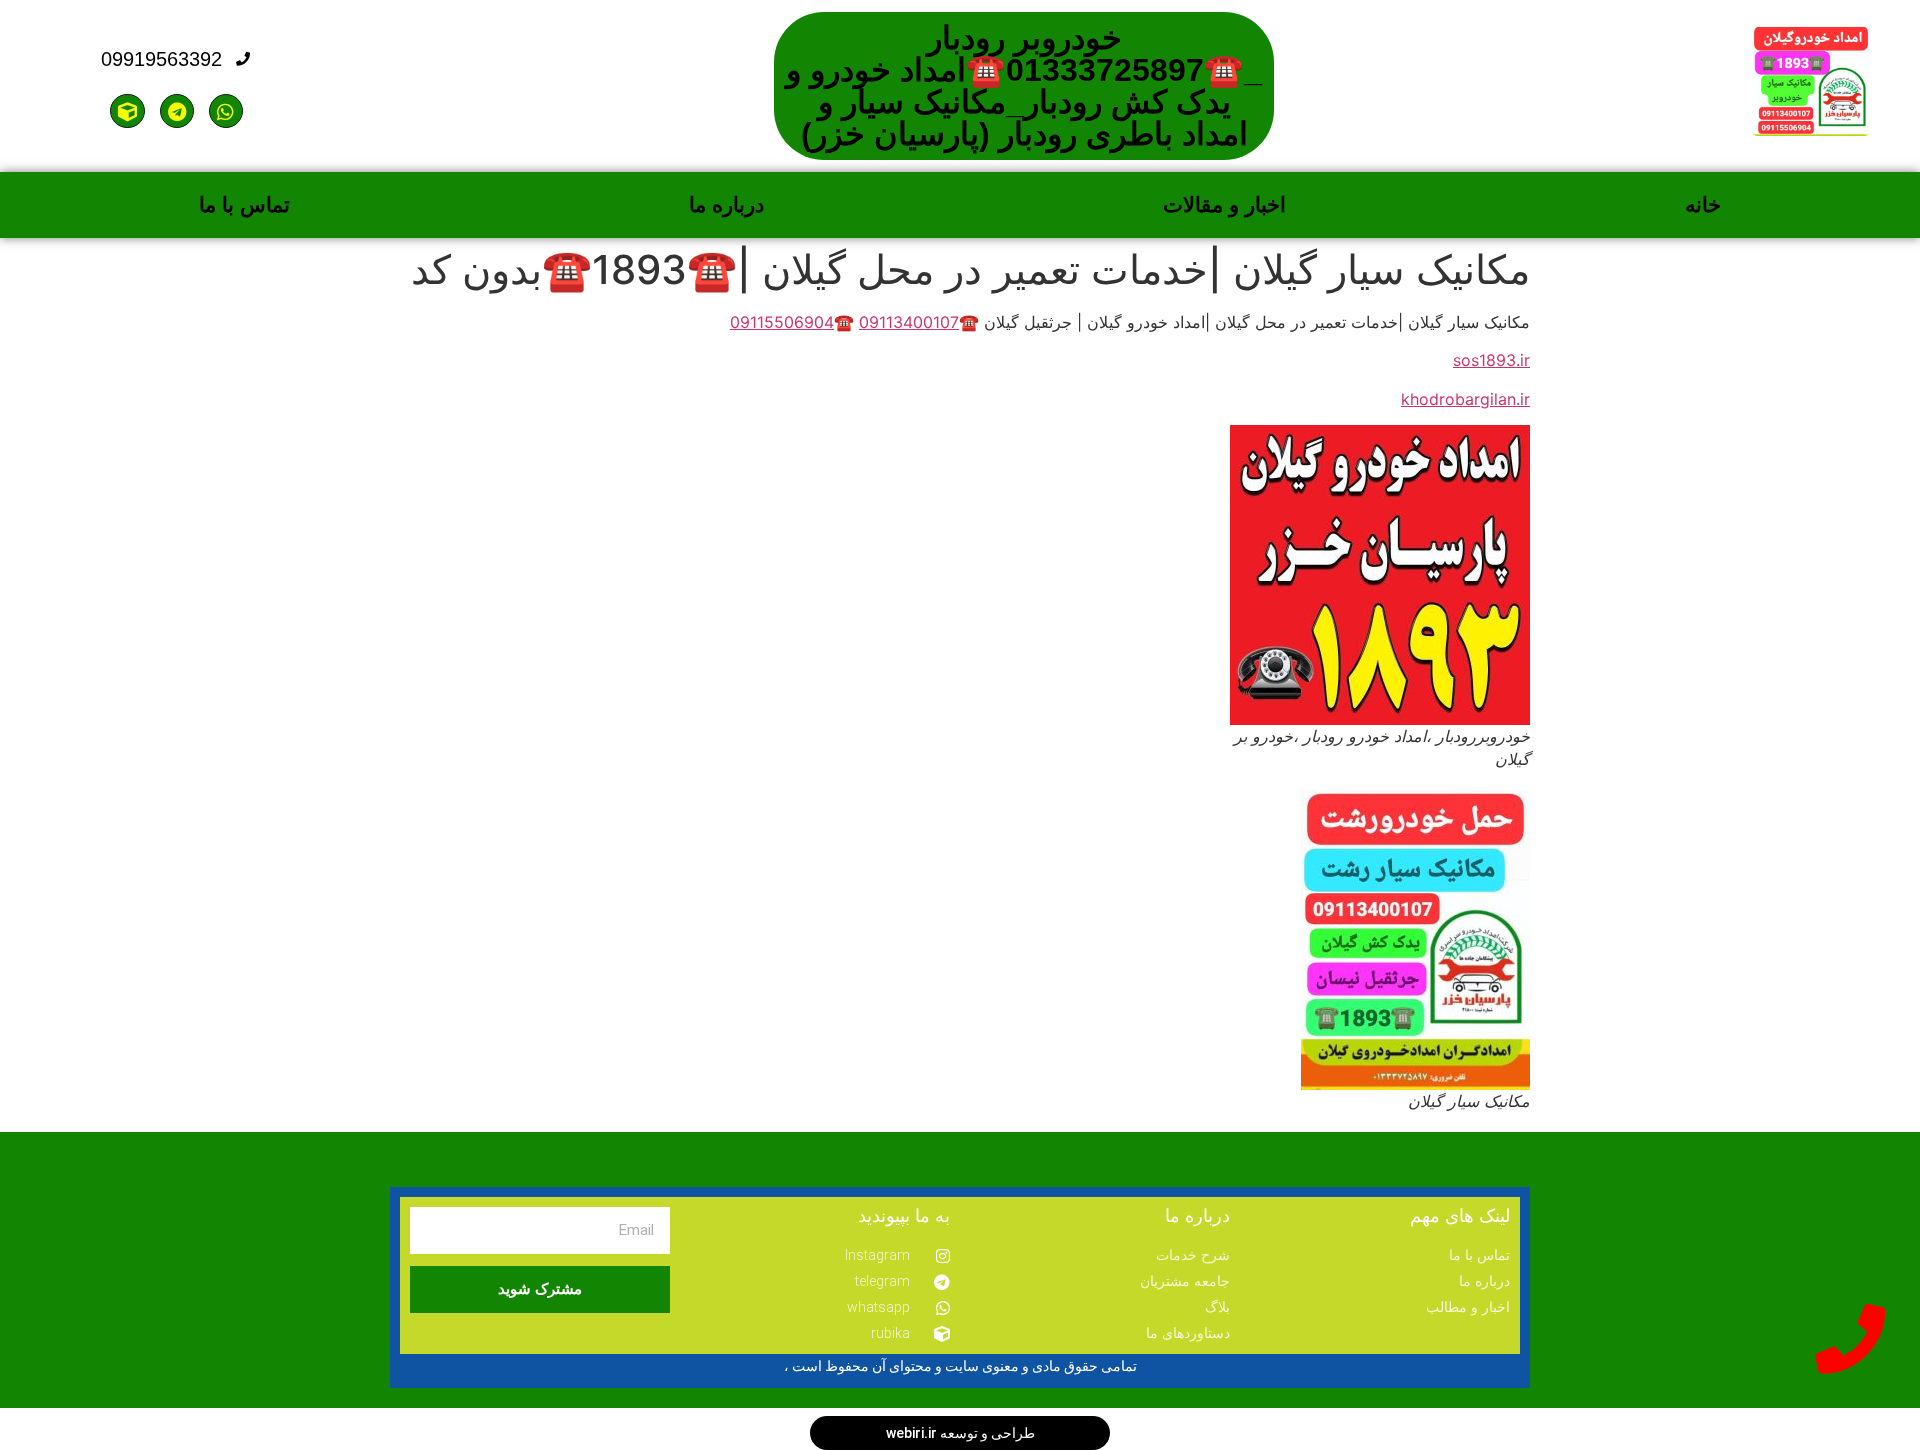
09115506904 (782, 322)
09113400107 (909, 322)
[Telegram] (177, 111)
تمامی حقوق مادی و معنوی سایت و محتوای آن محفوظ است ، (960, 1366)
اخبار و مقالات (1224, 204)
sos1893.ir (1491, 360)
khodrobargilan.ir (1465, 399)
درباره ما (726, 204)
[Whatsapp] (226, 111)
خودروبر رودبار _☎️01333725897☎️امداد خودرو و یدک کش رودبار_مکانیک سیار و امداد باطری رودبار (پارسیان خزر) (1024, 86)
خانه (1703, 204)
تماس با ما (244, 204)
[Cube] (127, 111)
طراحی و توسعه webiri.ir (960, 1433)
